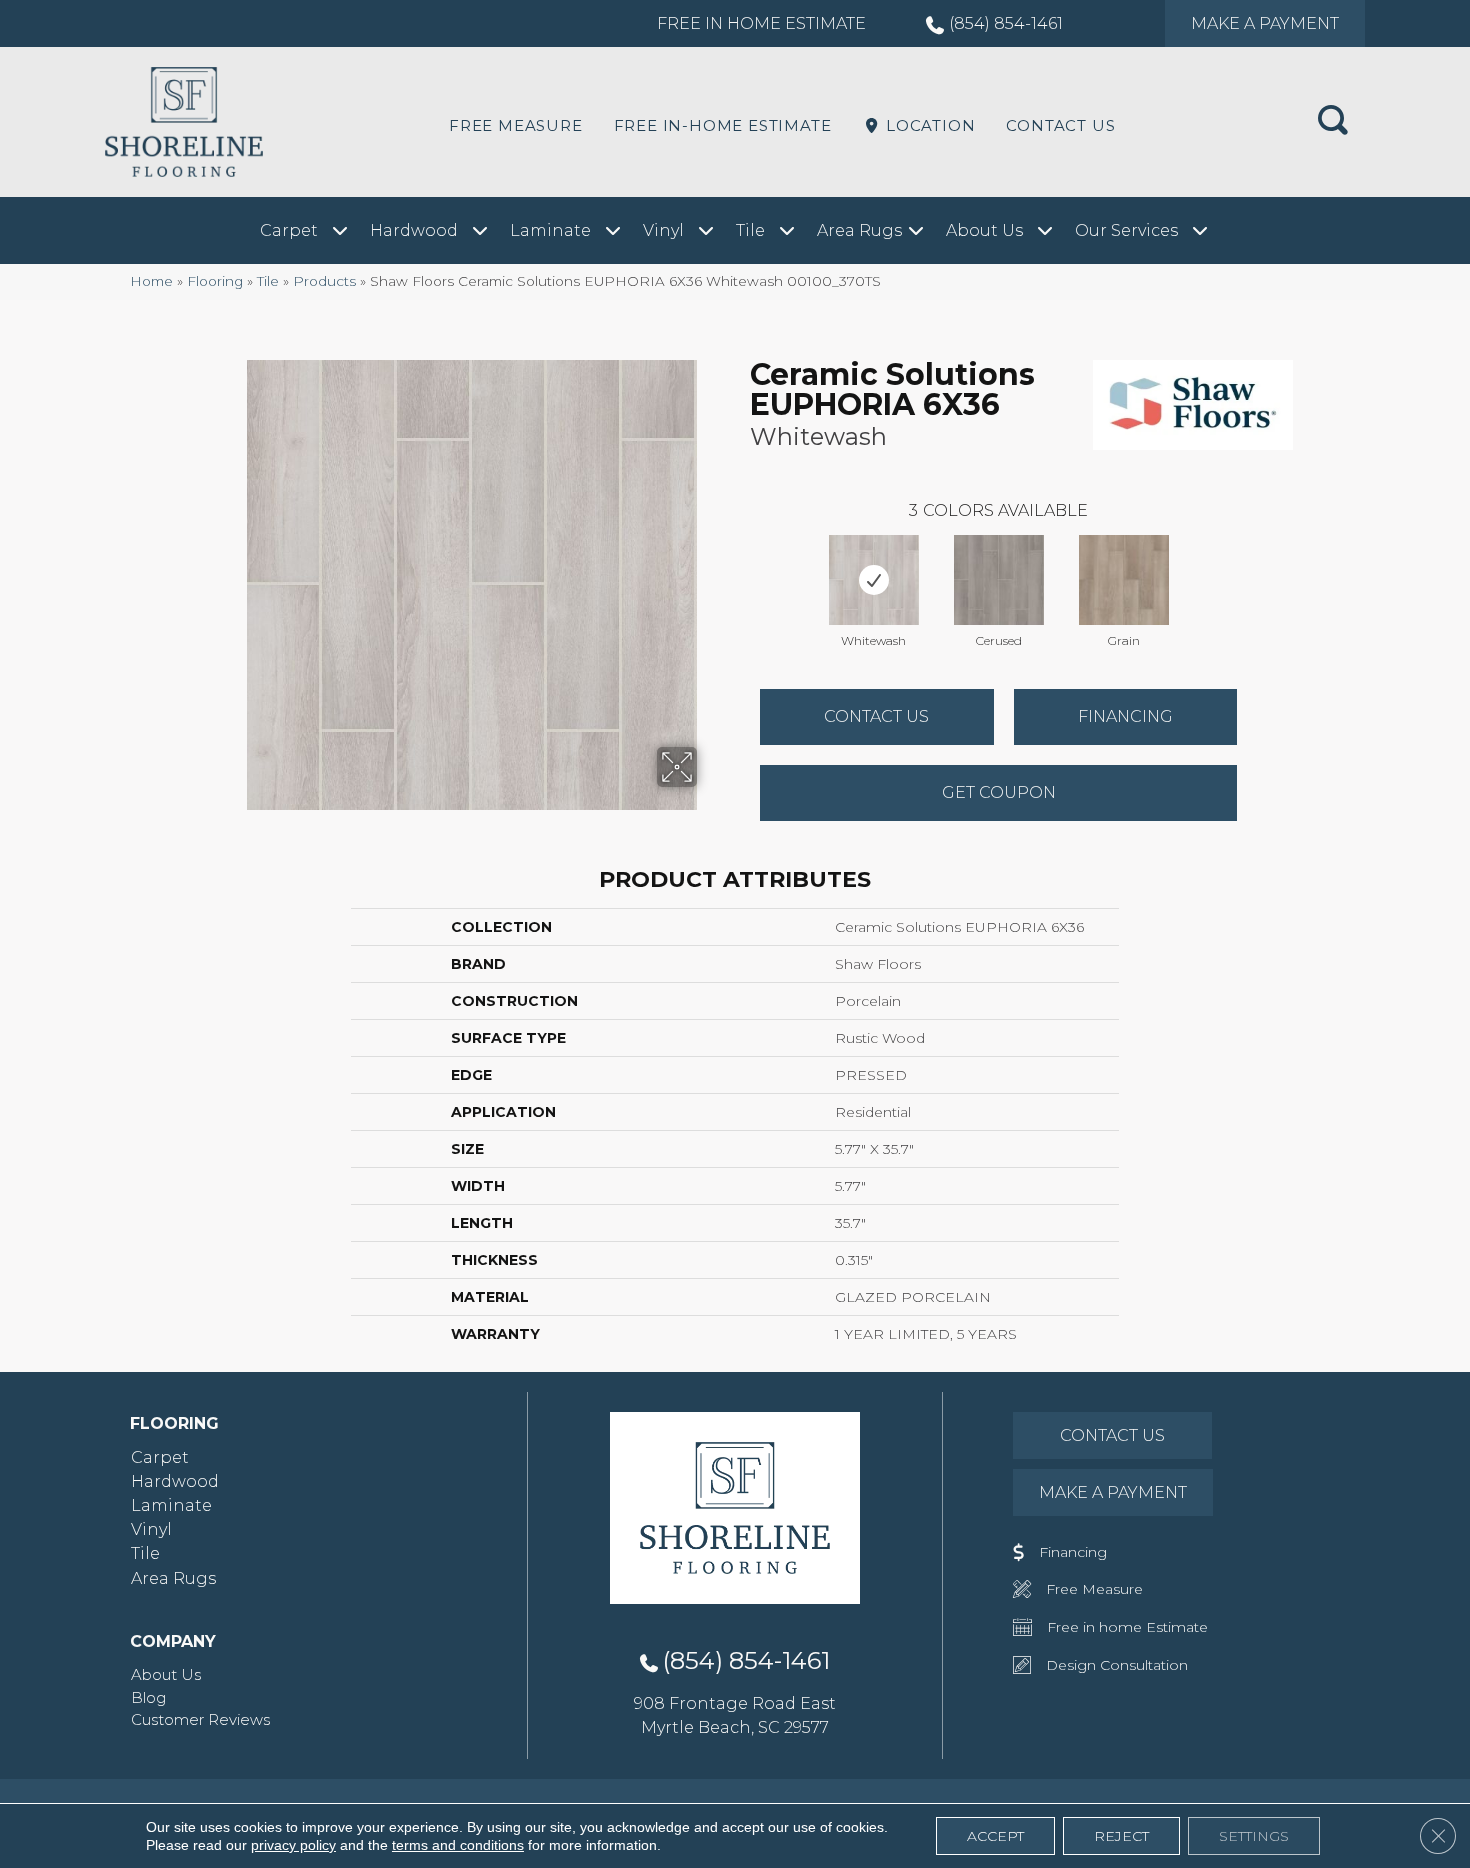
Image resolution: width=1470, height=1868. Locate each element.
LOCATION (928, 125)
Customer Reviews (200, 1719)
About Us (166, 1674)
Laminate (171, 1505)
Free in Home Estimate (761, 23)
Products (324, 281)
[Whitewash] (874, 580)
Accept (995, 1836)
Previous (740, 560)
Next (1257, 560)
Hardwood (175, 1481)
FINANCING (1125, 716)
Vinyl (151, 1529)
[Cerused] (999, 580)
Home (151, 281)
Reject (1121, 1836)
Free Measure (516, 125)
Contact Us (1060, 125)
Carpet (160, 1457)
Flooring (215, 281)
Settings (1254, 1836)
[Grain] (1124, 580)
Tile (268, 281)
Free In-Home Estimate (723, 125)
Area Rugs (173, 1578)
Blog (148, 1697)
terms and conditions (458, 1845)
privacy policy (293, 1845)
